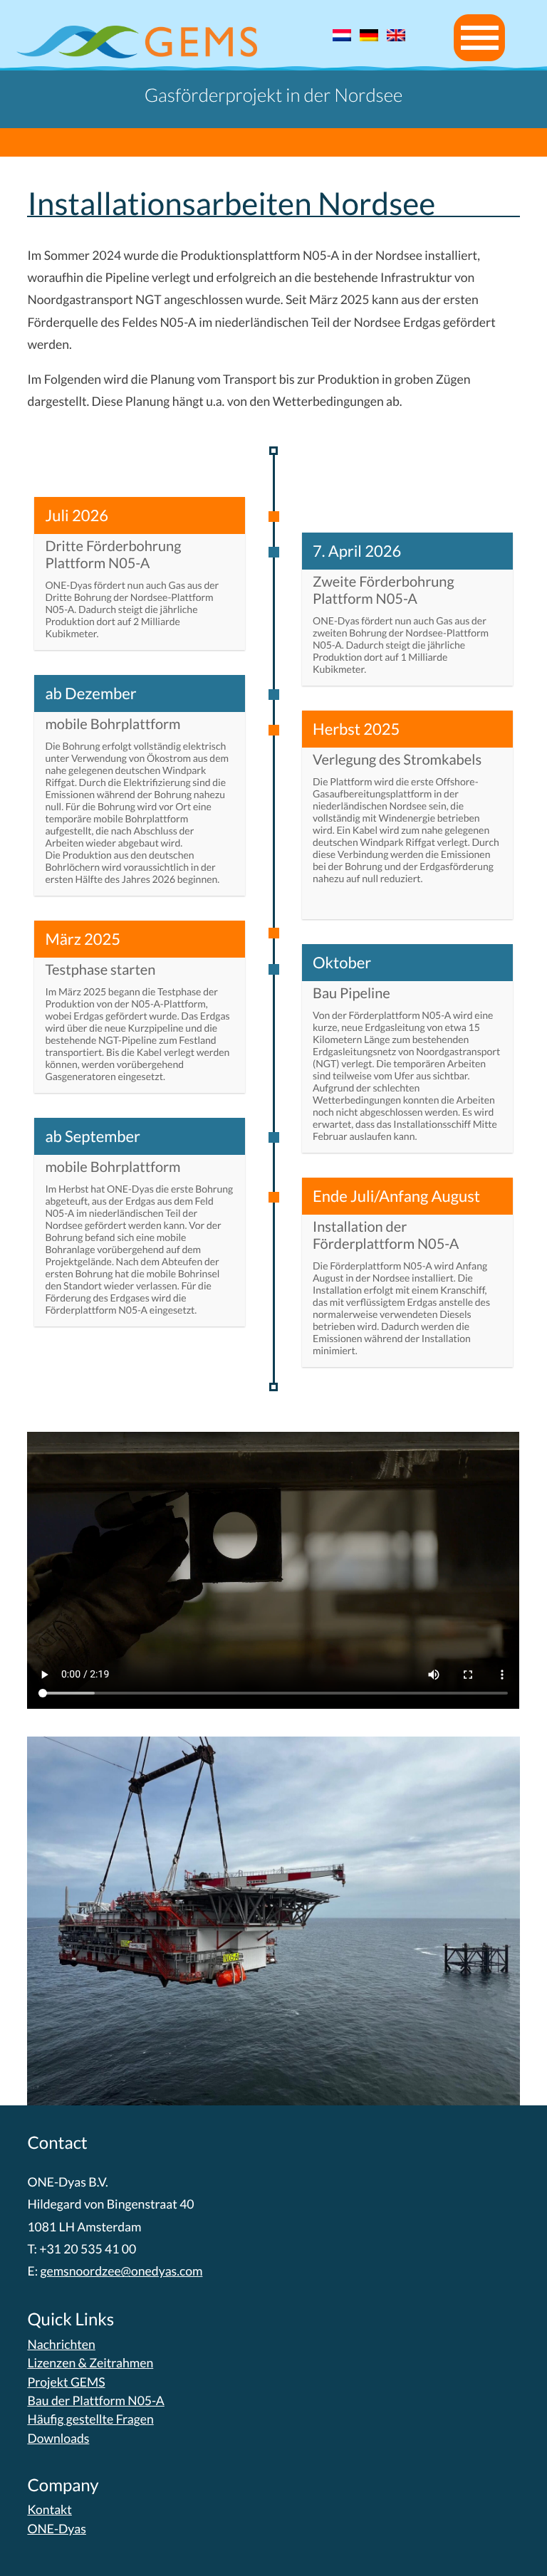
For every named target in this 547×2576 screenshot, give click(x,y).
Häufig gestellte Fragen (90, 2419)
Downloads (58, 2438)
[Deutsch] (369, 36)
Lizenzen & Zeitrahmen (90, 2363)
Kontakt (50, 2509)
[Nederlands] (342, 36)
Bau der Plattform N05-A (95, 2400)
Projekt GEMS (66, 2382)
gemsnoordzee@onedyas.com (121, 2271)
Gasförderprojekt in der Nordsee (274, 95)
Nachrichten (61, 2344)
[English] (396, 36)
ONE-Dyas (56, 2529)
